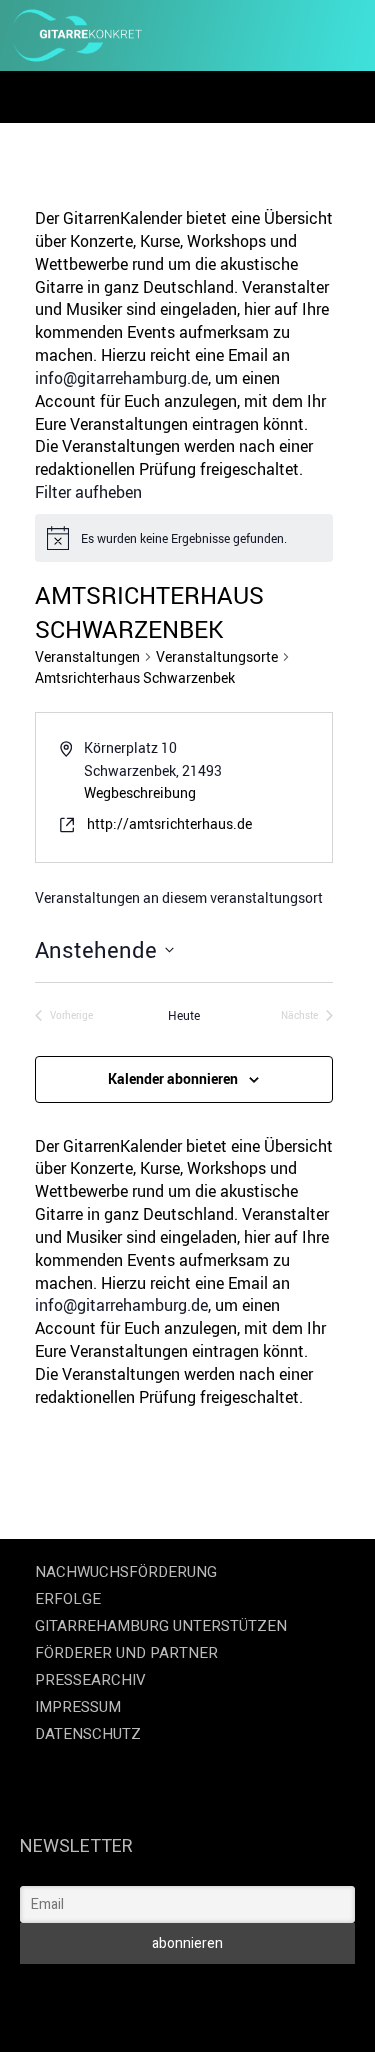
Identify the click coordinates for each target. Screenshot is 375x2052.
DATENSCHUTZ (88, 1734)
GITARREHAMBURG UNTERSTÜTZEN (161, 1626)
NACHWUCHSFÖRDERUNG (126, 1572)
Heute (184, 1015)
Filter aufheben (88, 492)
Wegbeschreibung (140, 792)
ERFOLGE (68, 1599)
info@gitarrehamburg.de (121, 378)
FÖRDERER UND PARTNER (126, 1653)
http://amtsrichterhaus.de (169, 823)
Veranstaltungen (87, 656)
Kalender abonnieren (173, 1078)
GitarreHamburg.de (113, 1991)
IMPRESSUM (78, 1707)
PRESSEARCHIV (90, 1680)
